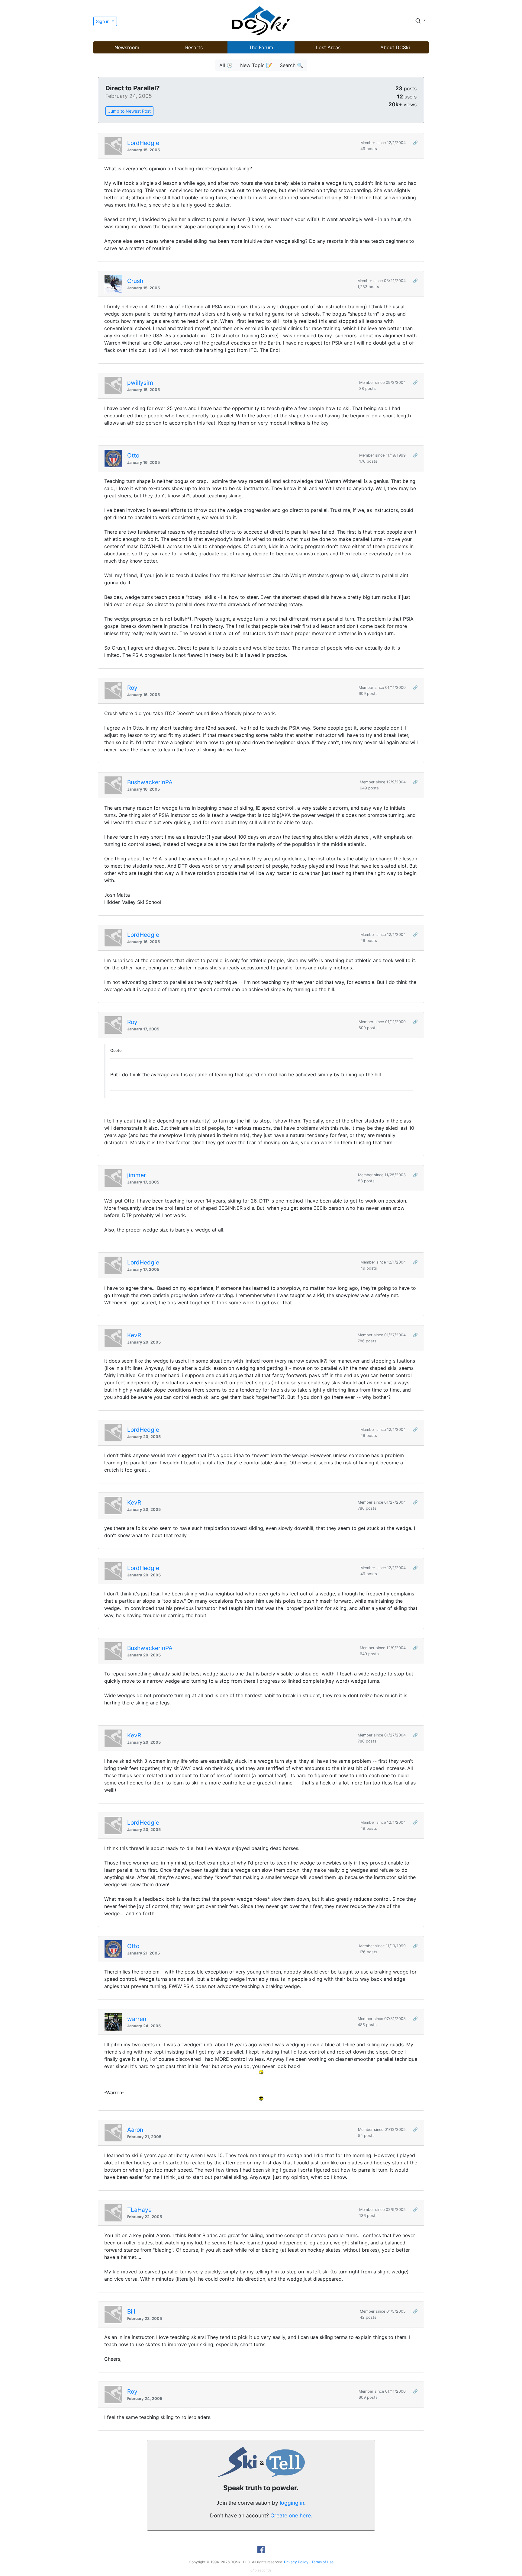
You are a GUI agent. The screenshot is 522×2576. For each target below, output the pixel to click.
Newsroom (127, 47)
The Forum (261, 47)
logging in (292, 2503)
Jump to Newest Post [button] (129, 111)
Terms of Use (322, 2562)
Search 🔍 (291, 65)
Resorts (194, 47)
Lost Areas (328, 47)
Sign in (103, 21)
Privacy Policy (296, 2562)
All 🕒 (226, 65)
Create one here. (291, 2515)
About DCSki (395, 47)
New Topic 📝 (256, 65)
